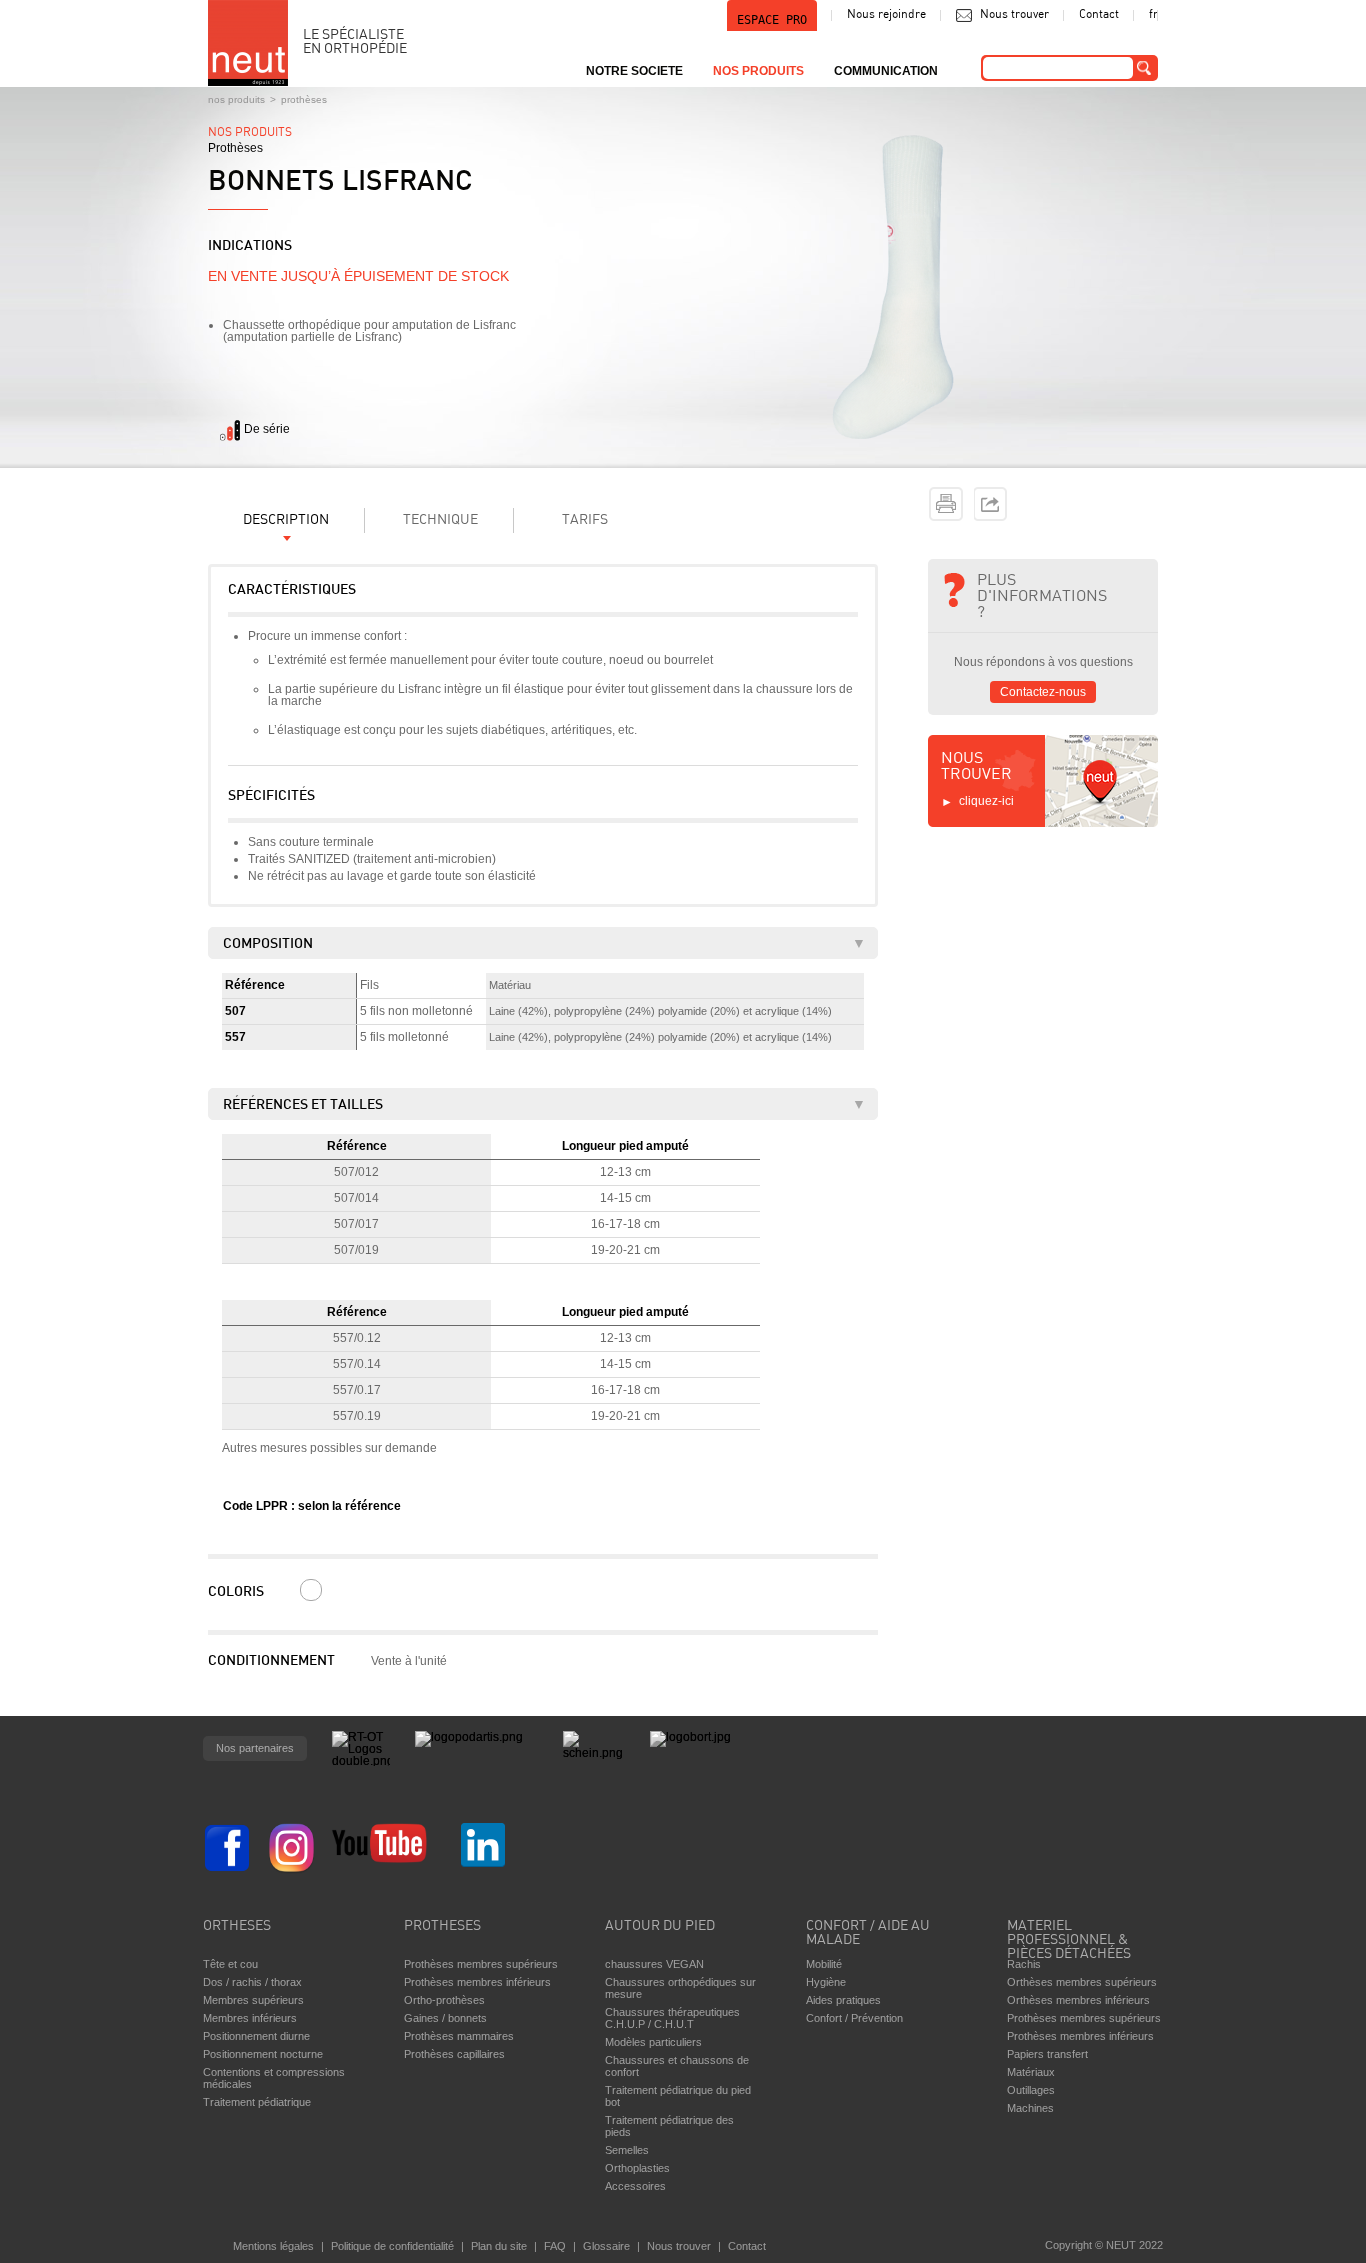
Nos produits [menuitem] (758, 71)
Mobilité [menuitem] (824, 1964)
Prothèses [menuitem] (442, 1926)
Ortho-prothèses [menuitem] (444, 2000)
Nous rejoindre (886, 15)
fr (1153, 15)
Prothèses (304, 99)
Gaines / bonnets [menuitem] (445, 2018)
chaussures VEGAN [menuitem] (654, 1964)
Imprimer (946, 504)
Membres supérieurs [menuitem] (253, 2000)
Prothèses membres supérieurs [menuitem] (481, 1964)
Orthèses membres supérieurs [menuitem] (1082, 1982)
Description (286, 520)
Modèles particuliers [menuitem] (653, 2042)
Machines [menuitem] (1030, 2108)
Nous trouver (1014, 15)
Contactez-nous (1043, 692)
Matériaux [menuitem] (1031, 2072)
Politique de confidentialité (392, 2246)
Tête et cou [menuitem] (230, 1964)
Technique (440, 520)
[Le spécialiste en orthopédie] (248, 43)
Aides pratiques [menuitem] (843, 2000)
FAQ (555, 2246)
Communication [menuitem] (886, 71)
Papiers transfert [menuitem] (1047, 2054)
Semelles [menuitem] (627, 2150)
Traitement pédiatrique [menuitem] (257, 2102)
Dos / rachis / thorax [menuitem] (252, 1982)
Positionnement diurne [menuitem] (256, 2036)
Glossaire (606, 2246)
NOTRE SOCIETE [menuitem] (634, 71)
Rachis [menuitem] (1024, 1964)
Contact (1099, 15)
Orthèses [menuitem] (237, 1926)
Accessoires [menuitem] (635, 2186)
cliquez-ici (986, 801)
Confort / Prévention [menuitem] (854, 2018)
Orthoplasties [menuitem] (637, 2168)
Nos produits (236, 99)
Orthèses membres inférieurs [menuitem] (1078, 2000)
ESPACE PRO (772, 20)
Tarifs (585, 520)
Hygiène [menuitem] (826, 1982)
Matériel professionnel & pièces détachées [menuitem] (1069, 1935)
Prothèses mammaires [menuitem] (459, 2036)
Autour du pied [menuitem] (660, 1926)
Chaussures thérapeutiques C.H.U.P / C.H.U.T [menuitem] (672, 2018)
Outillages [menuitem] (1031, 2090)
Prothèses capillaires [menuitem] (454, 2054)
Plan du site (499, 2246)
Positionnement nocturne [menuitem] (263, 2054)
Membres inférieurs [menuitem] (250, 2018)
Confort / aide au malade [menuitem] (868, 1933)
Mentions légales (273, 2246)
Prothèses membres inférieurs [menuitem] (477, 1982)
